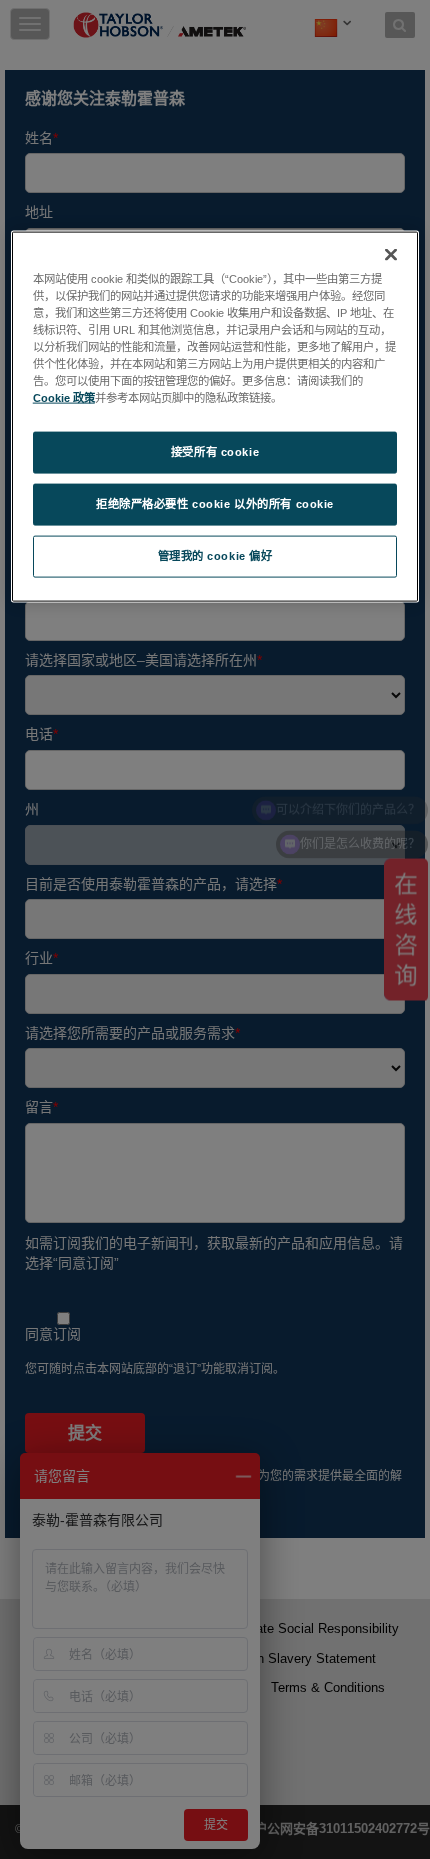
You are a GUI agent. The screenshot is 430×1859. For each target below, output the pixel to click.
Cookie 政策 (64, 398)
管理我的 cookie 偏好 (215, 556)
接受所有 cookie (215, 452)
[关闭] (391, 254)
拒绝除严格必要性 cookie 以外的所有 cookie (215, 504)
